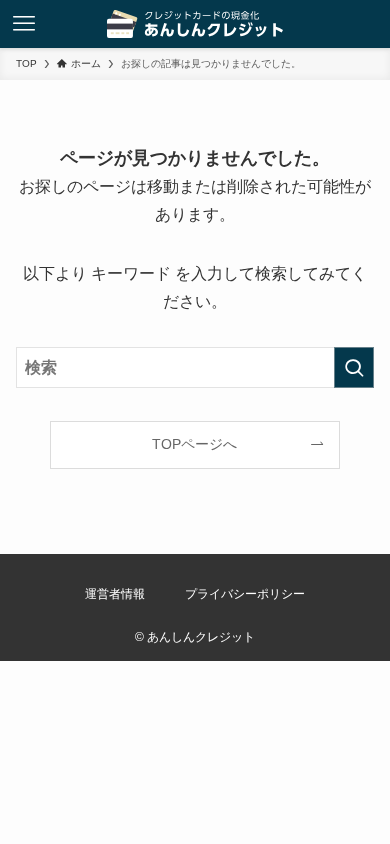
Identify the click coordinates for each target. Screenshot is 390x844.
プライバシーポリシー (245, 593)
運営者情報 (115, 593)
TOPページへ (194, 444)
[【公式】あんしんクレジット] (195, 24)
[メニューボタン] (24, 24)
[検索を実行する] (354, 367)
